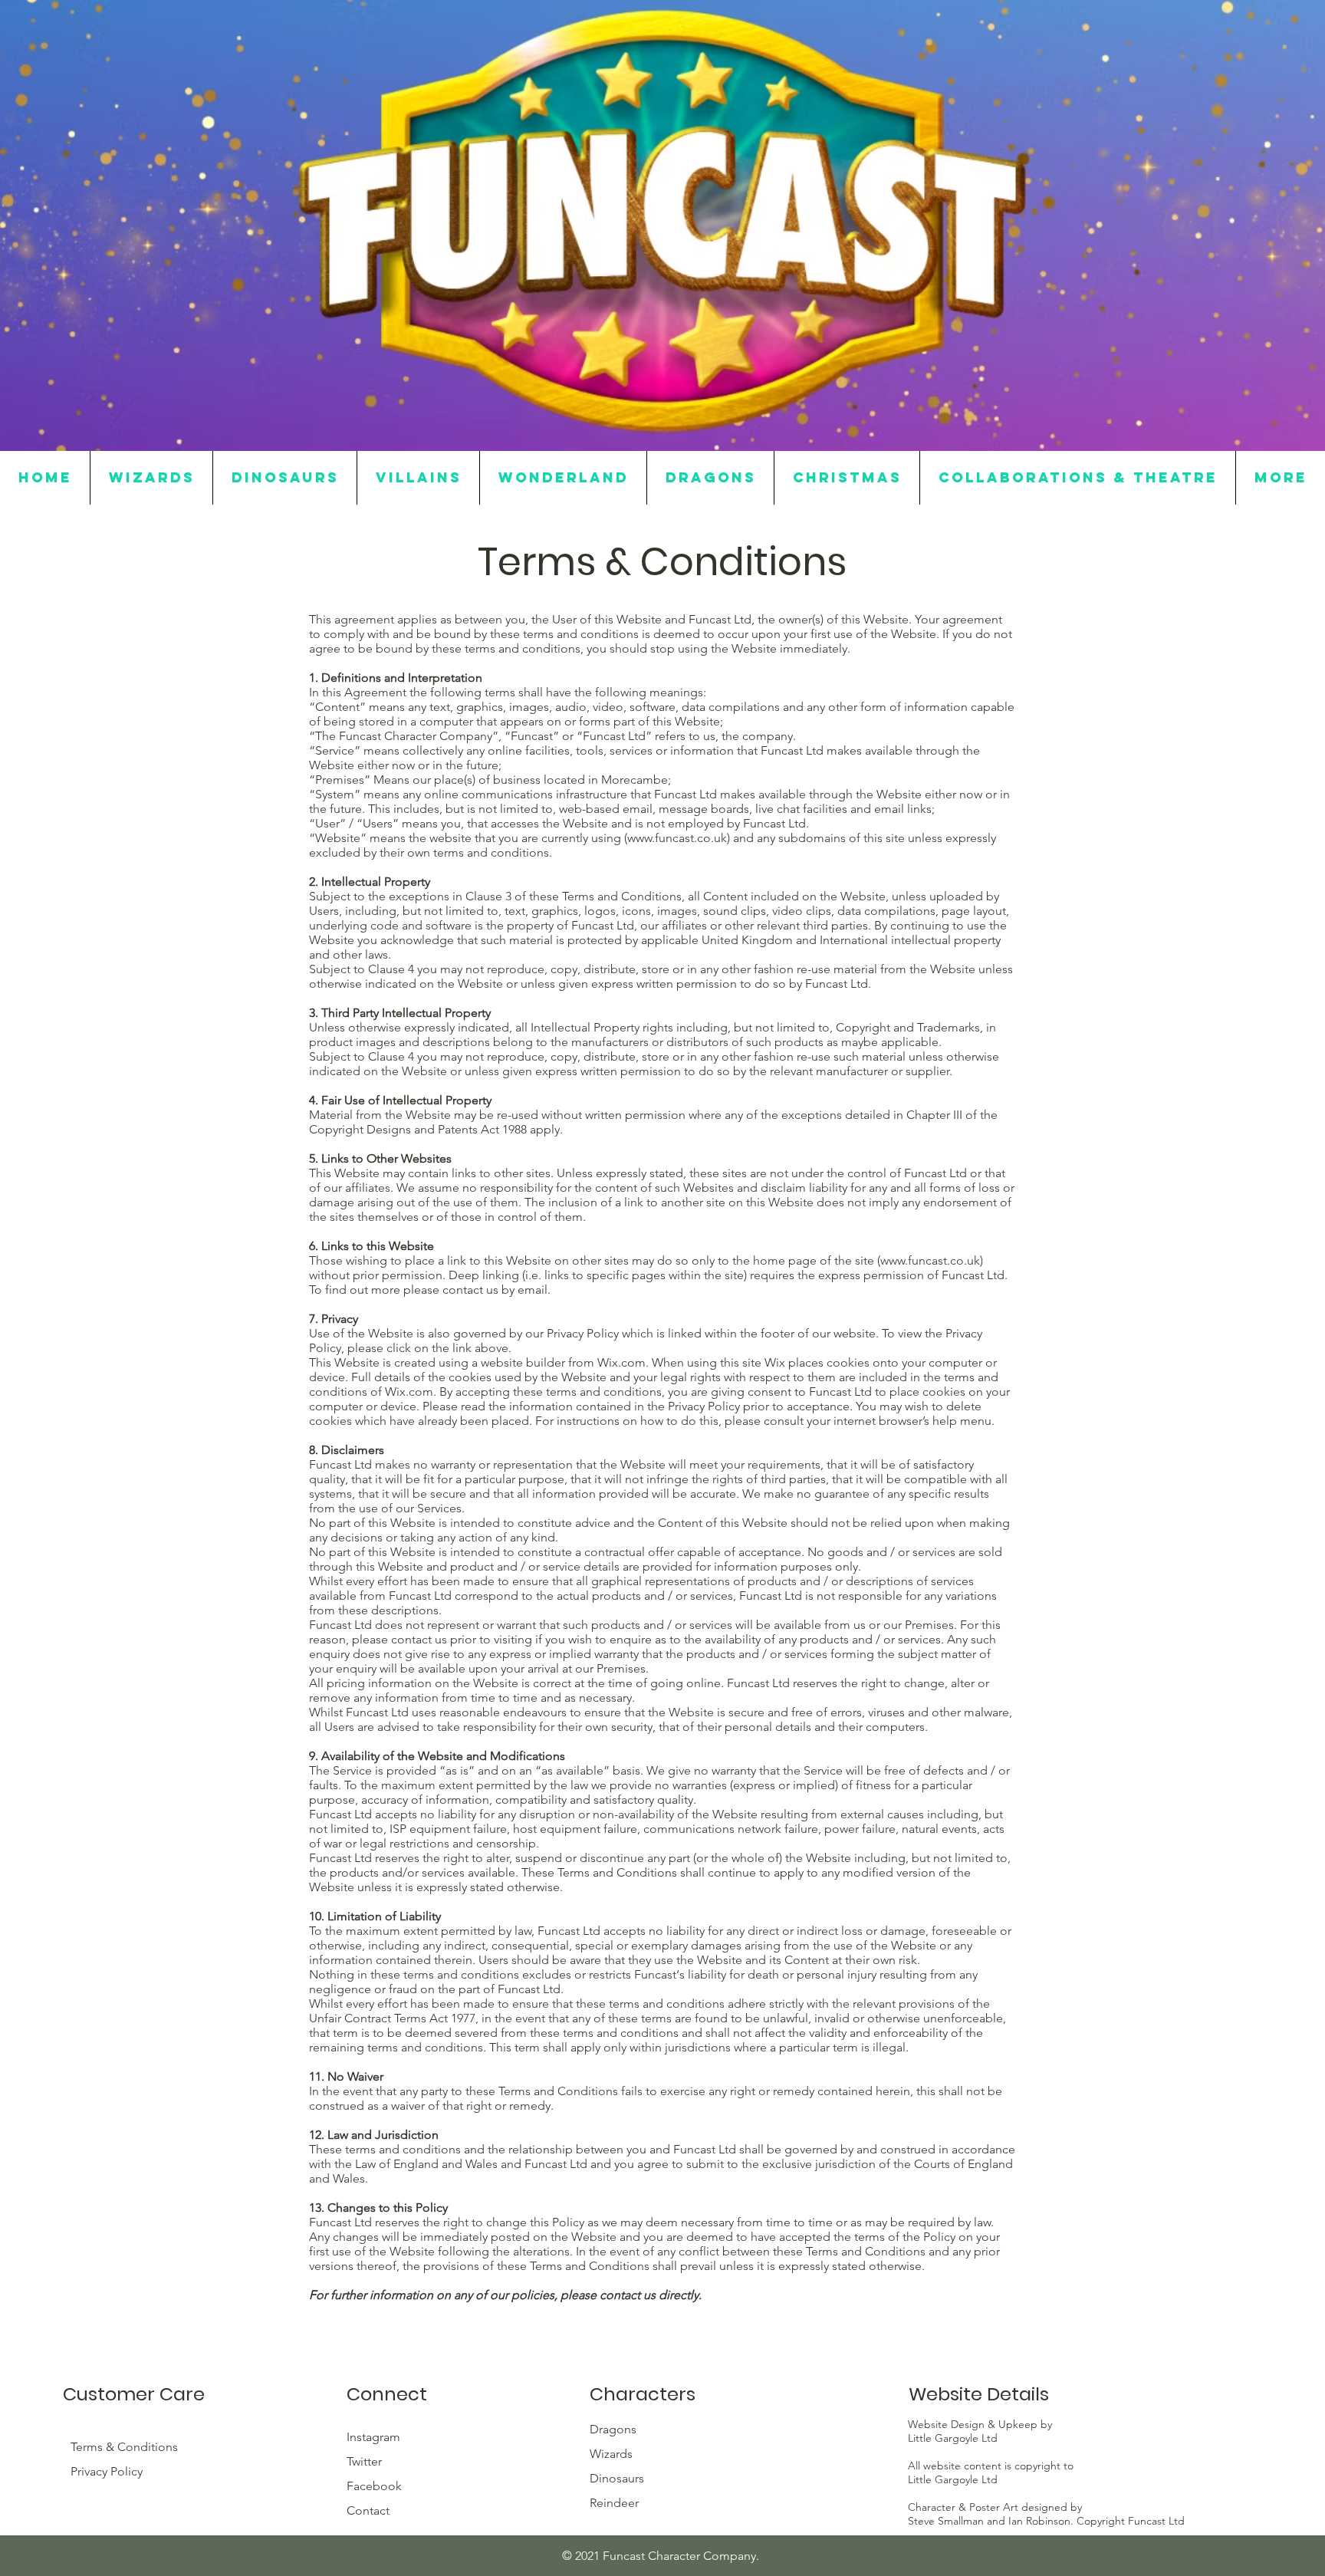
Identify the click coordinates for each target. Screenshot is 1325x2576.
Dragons (613, 2429)
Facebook (376, 2486)
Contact (368, 2510)
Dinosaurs (617, 2478)
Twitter (366, 2461)
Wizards (611, 2454)
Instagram (375, 2437)
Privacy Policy (107, 2471)
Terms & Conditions (124, 2447)
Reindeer (614, 2503)
